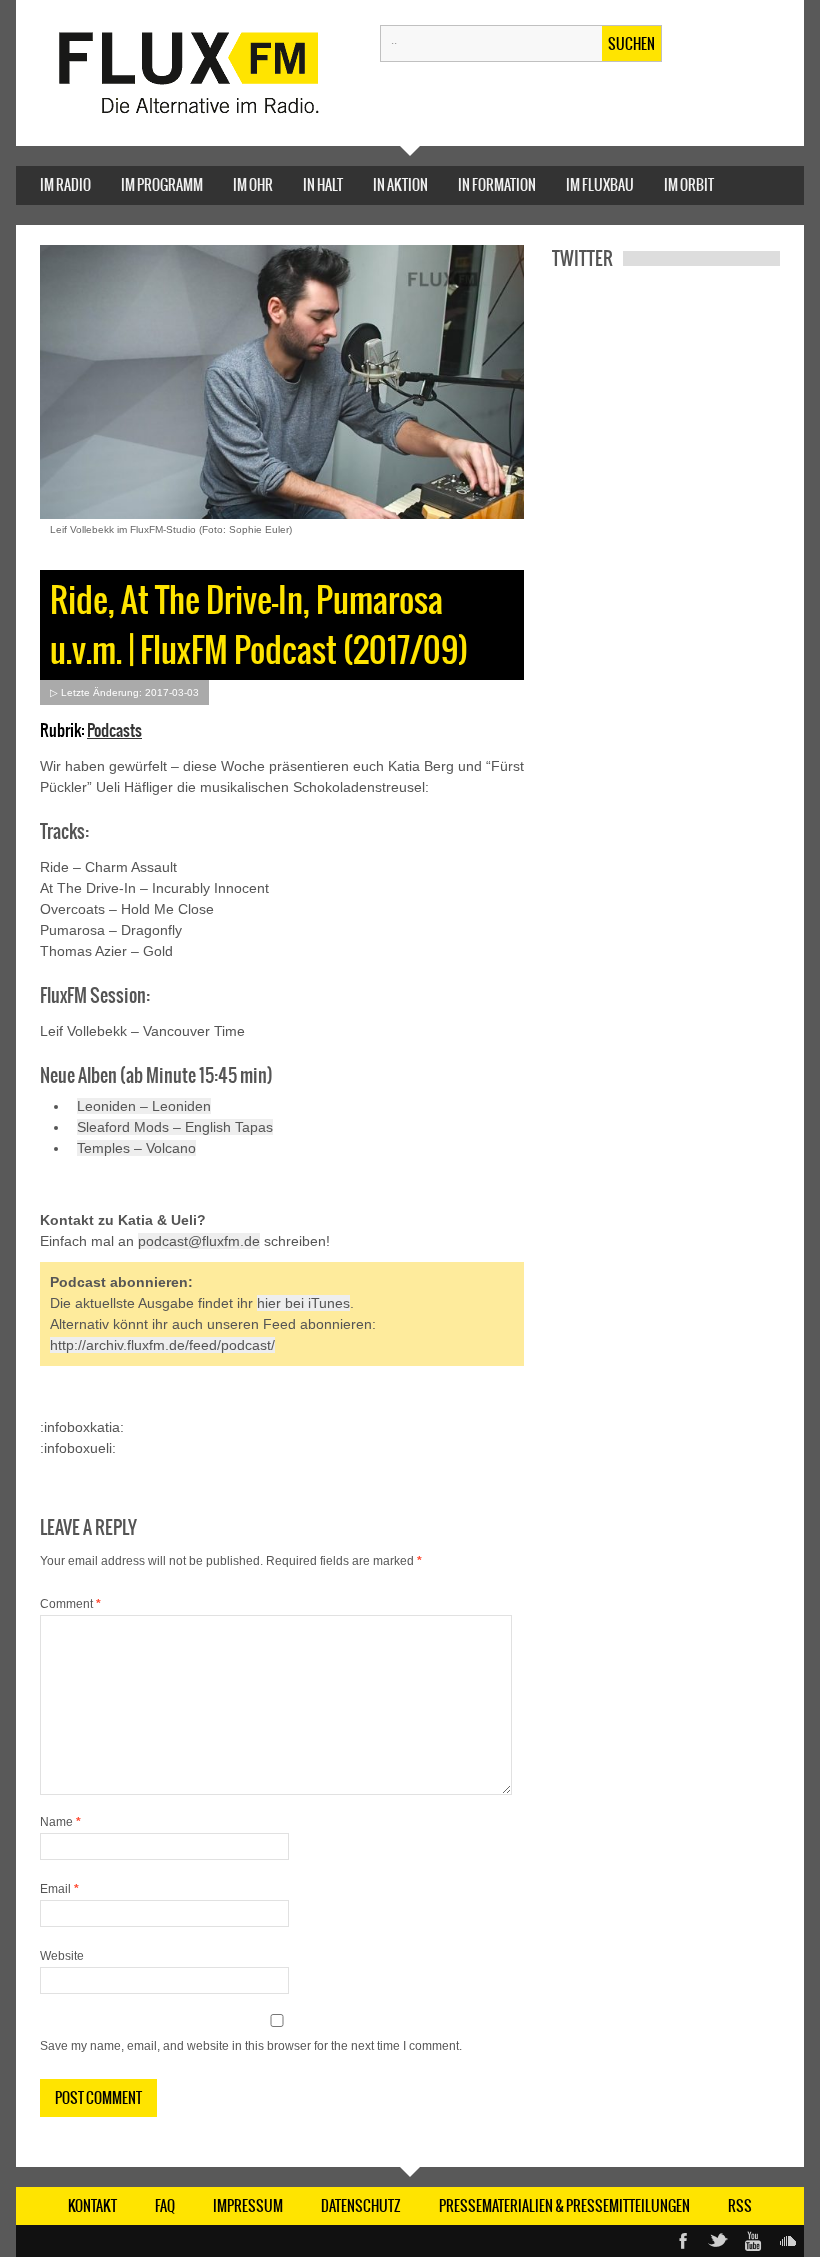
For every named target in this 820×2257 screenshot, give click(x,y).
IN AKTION (400, 185)
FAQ (165, 2206)
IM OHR (253, 185)
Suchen (631, 44)
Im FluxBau (600, 185)
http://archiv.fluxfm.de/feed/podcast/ (162, 1345)
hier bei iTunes (303, 1303)
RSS (740, 2206)
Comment (70, 1604)
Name (60, 1822)
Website (62, 1956)
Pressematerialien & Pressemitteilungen (564, 2206)
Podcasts (114, 730)
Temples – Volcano (136, 1148)
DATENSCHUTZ (361, 2206)
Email (59, 1889)
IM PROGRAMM (162, 185)
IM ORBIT (689, 185)
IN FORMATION (497, 185)
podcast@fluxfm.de (199, 1241)
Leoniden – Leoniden (144, 1106)
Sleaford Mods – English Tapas (175, 1127)
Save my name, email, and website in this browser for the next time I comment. (251, 2046)
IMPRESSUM (248, 2206)
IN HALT (323, 185)
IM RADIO (65, 185)
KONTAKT (92, 2206)
